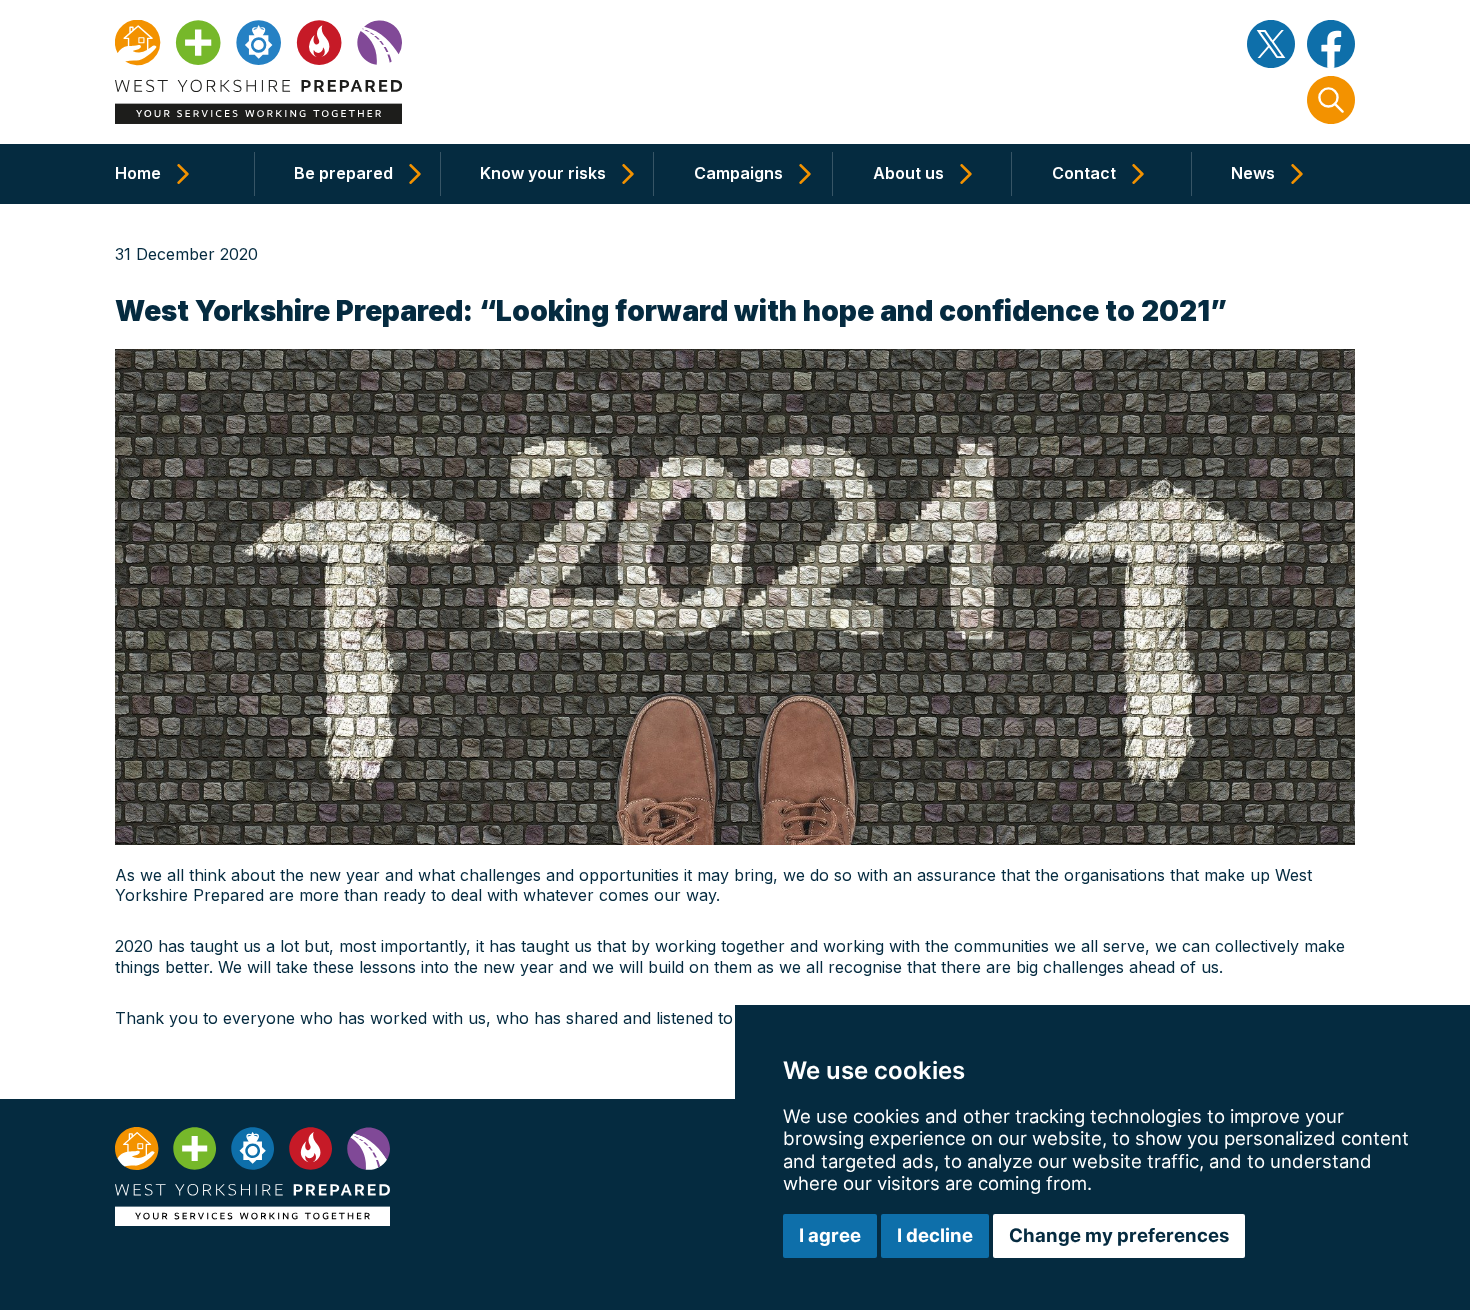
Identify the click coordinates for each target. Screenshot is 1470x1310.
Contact (1084, 173)
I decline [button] (935, 1235)
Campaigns (738, 173)
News (1253, 173)
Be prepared (343, 173)
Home (138, 173)
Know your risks (543, 173)
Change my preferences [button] (1119, 1235)
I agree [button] (830, 1235)
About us (908, 173)
